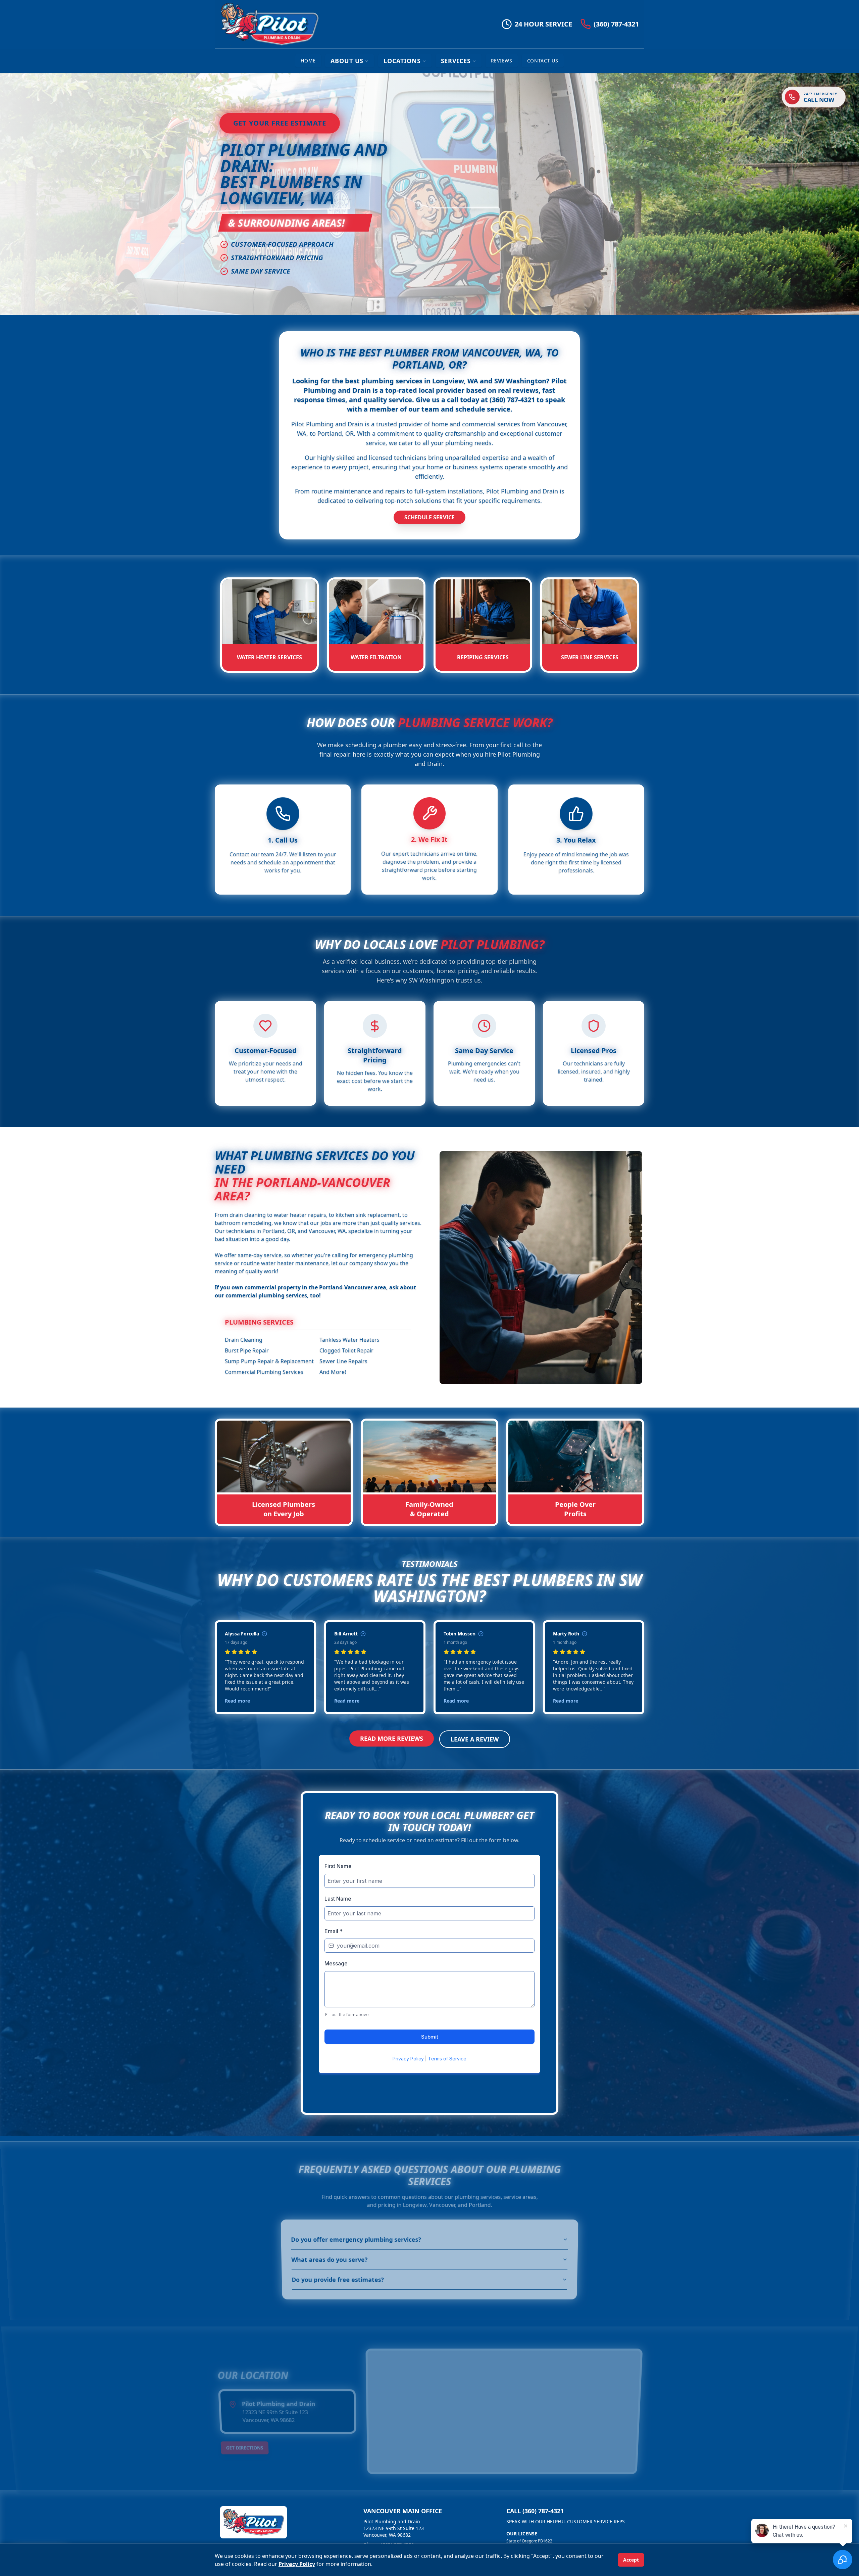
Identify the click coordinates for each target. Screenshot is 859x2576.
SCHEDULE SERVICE (429, 517)
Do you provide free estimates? (338, 2280)
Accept (631, 2560)
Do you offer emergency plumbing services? (356, 2240)
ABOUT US (347, 61)
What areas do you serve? (330, 2260)
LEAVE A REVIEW (475, 1739)
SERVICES (456, 61)
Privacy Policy (297, 2564)
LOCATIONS (402, 61)
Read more (237, 1701)
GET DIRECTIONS (245, 2448)
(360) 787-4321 (616, 24)
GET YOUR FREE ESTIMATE (280, 123)
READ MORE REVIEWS (392, 1738)
